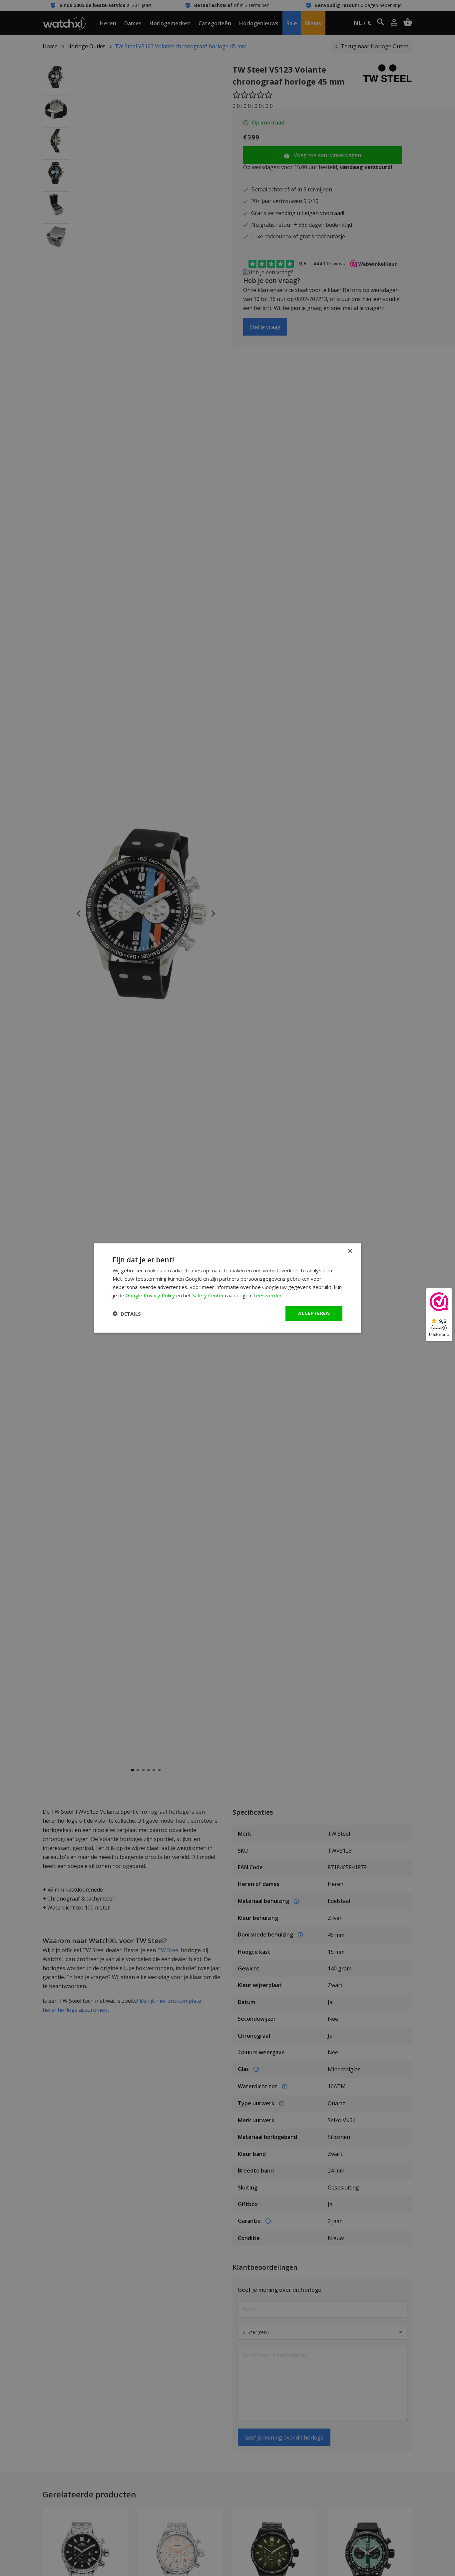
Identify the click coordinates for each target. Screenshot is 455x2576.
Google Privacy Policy (150, 1295)
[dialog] (227, 1288)
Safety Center (208, 1295)
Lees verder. (268, 1295)
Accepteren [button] (314, 1313)
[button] (127, 1314)
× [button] (350, 1251)
